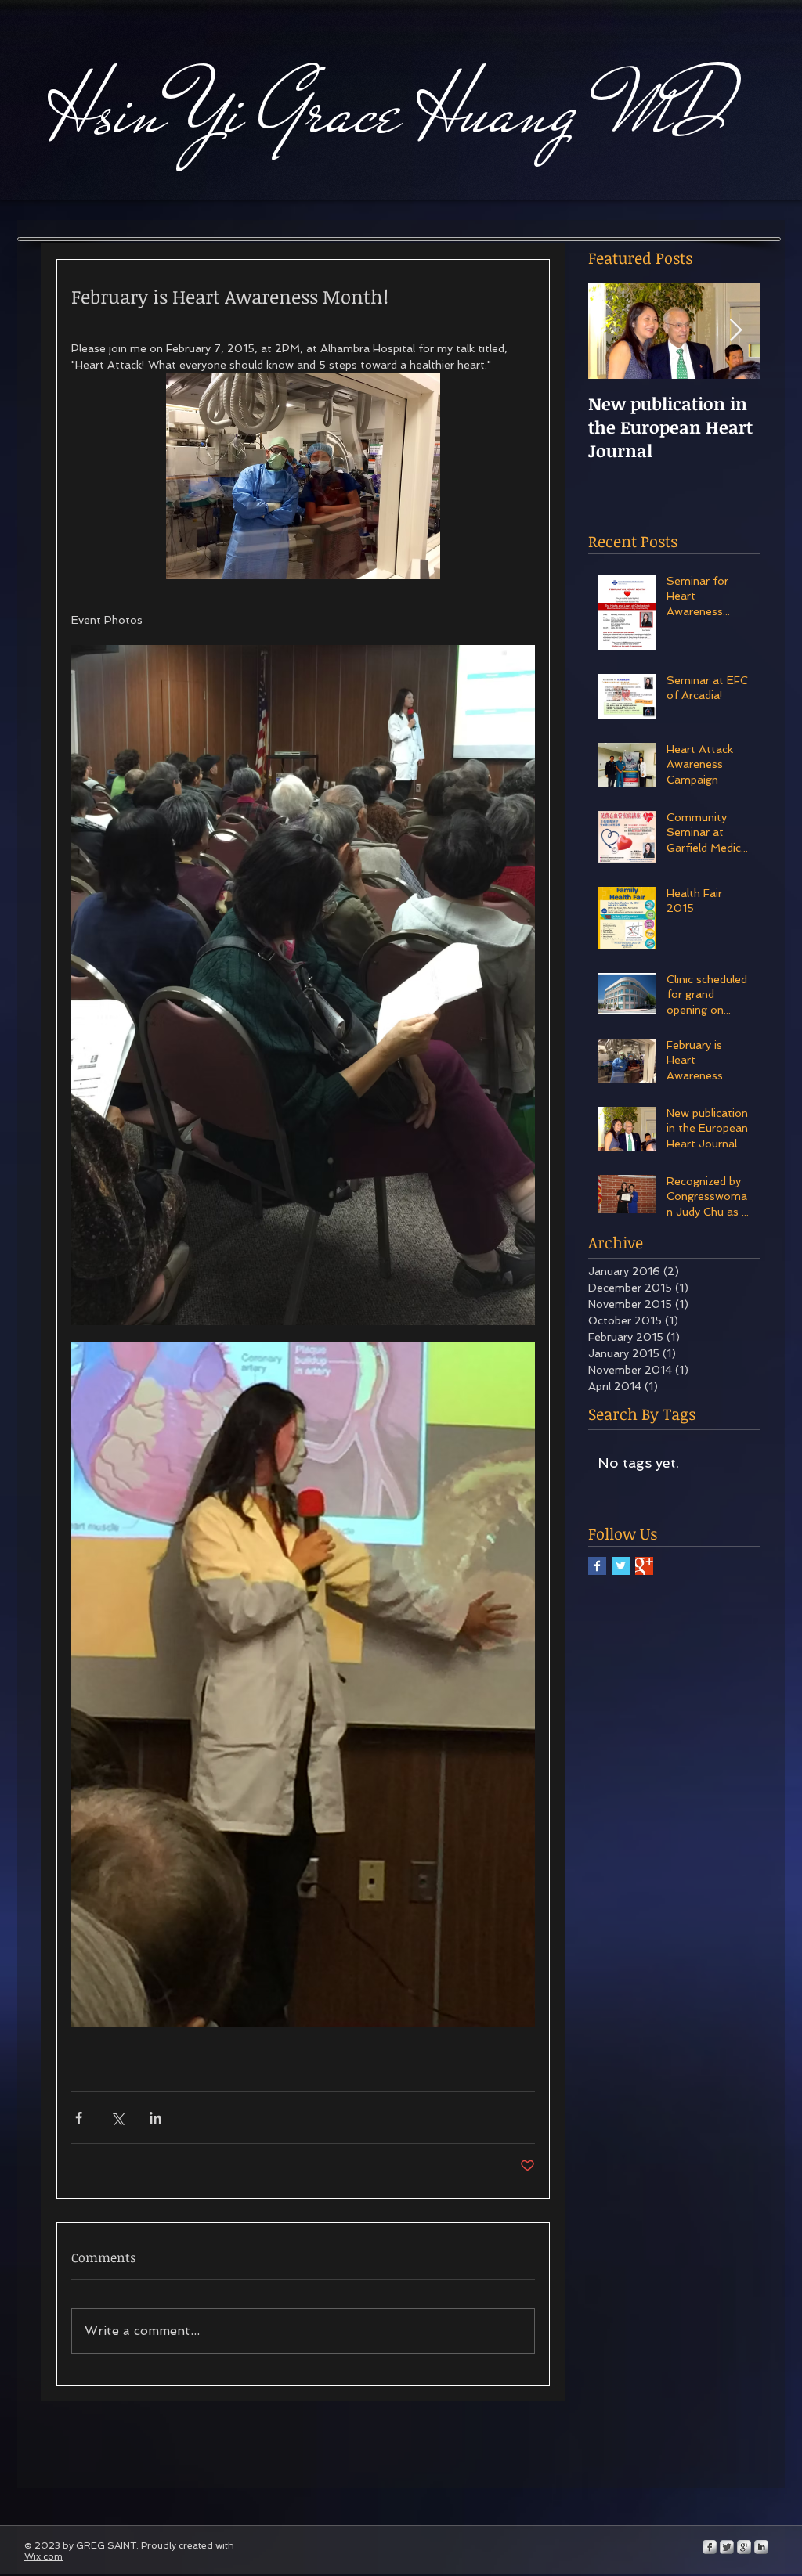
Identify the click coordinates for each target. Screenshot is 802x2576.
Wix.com (43, 2556)
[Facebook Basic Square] (597, 1566)
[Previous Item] (613, 331)
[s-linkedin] (761, 2547)
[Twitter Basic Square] (621, 1566)
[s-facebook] (710, 2547)
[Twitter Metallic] (727, 2547)
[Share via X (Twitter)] (117, 2118)
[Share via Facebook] (79, 2118)
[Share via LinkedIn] (155, 2118)
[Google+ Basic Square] (644, 1566)
